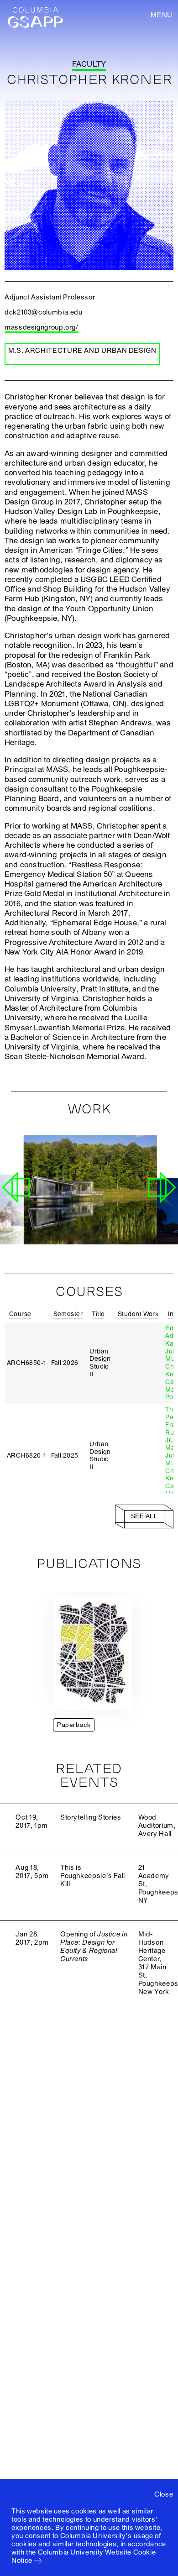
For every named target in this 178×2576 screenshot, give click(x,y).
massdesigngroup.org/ (42, 327)
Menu (162, 15)
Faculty (89, 64)
